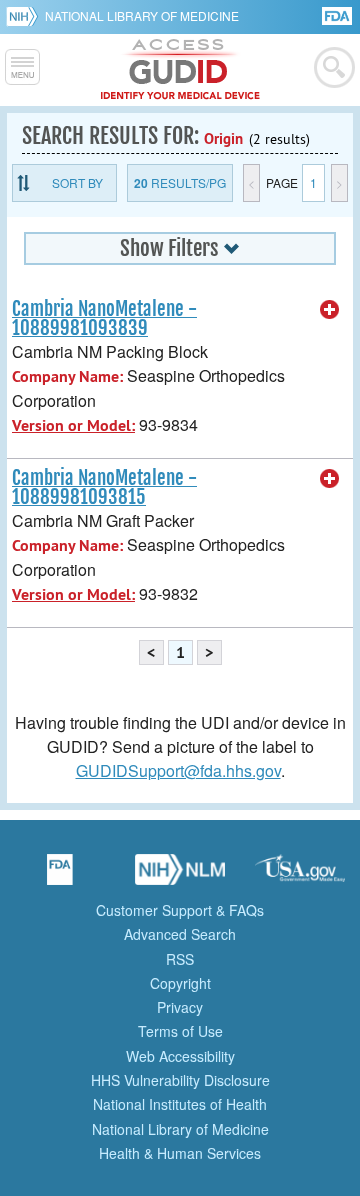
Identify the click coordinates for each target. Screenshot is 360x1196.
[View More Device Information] (330, 310)
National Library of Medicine (142, 15)
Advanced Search (180, 934)
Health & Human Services (180, 1153)
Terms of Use (180, 1031)
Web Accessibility (180, 1056)
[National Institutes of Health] (25, 16)
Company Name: (67, 376)
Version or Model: (73, 425)
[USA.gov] (300, 876)
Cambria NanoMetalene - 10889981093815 (104, 487)
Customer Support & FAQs (180, 910)
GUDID (180, 70)
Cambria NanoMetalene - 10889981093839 (104, 318)
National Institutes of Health (180, 1104)
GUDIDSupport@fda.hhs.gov (178, 770)
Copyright (180, 983)
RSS (180, 959)
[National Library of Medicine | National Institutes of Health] (180, 876)
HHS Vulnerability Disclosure (180, 1080)
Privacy (180, 1007)
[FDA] (338, 14)
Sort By (77, 182)
